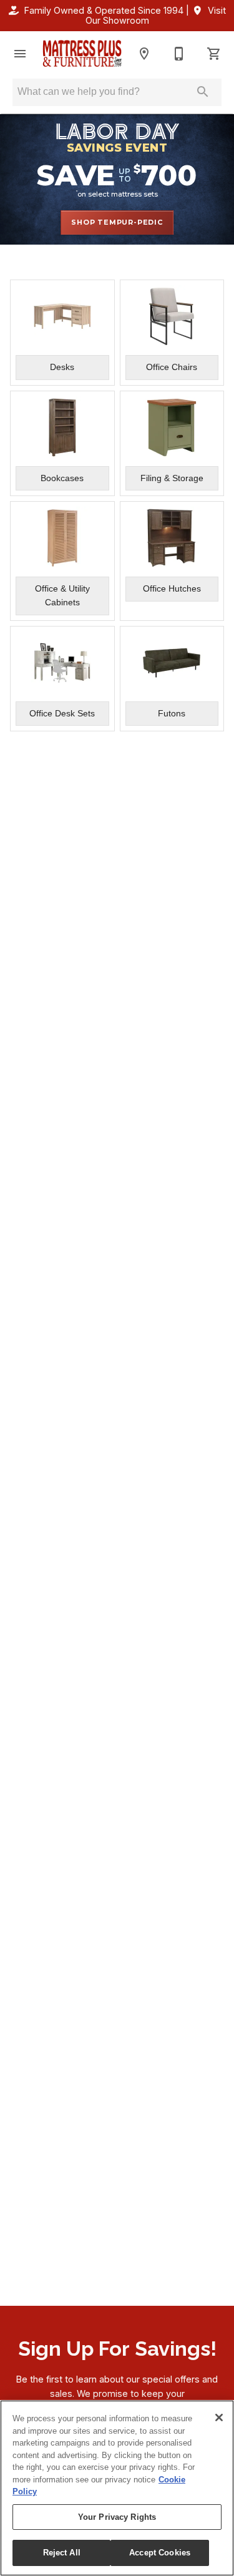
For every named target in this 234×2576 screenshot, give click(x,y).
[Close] (219, 2417)
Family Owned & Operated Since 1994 (104, 10)
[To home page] (82, 53)
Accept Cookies (160, 2553)
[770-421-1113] (179, 54)
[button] (20, 54)
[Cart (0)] (214, 54)
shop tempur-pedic (117, 222)
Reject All (62, 2553)
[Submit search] (203, 92)
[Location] (144, 54)
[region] (117, 2488)
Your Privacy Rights (117, 2517)
